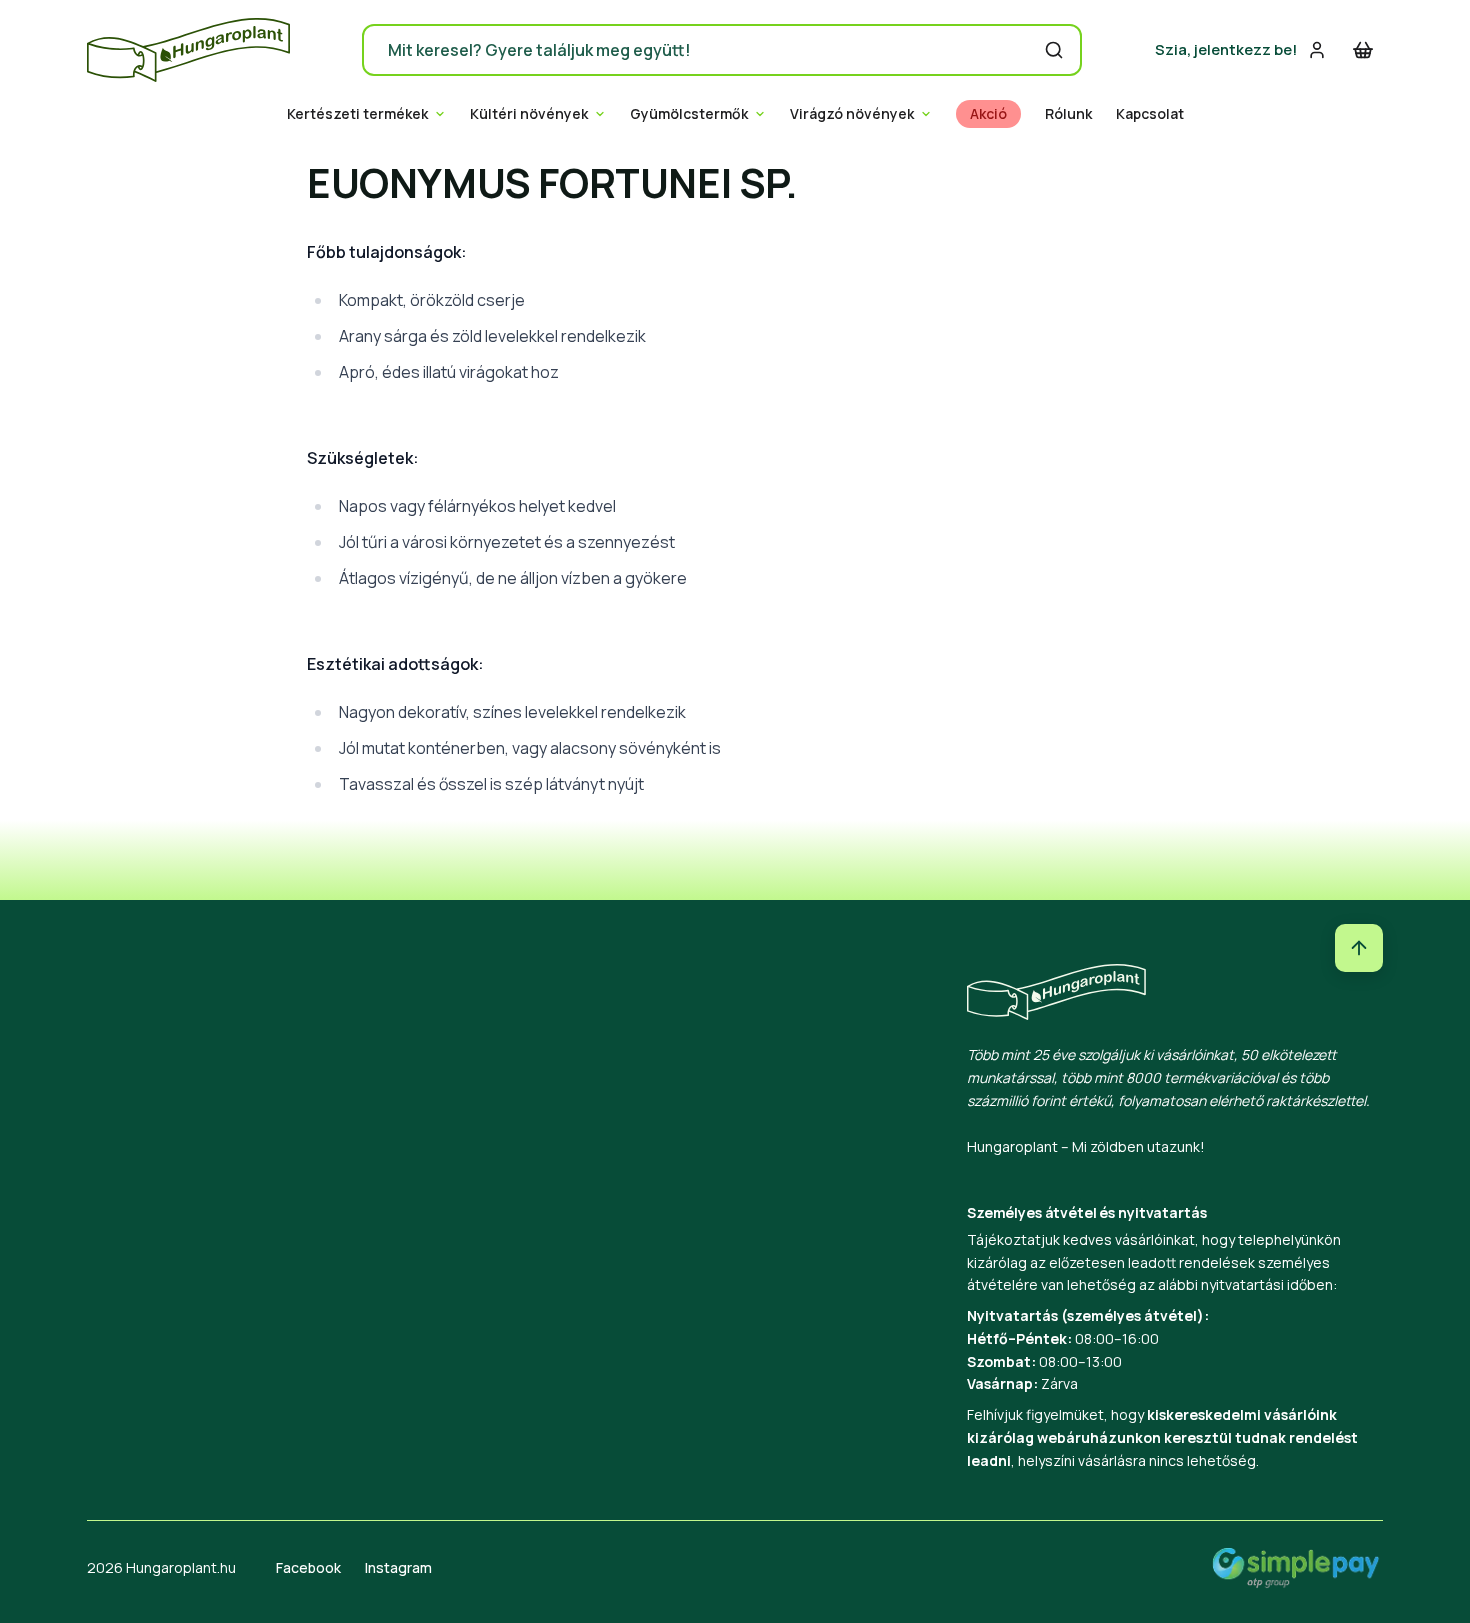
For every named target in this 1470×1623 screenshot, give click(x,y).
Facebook (308, 1567)
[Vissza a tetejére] (1359, 948)
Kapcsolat (1150, 114)
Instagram (398, 1567)
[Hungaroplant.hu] (188, 50)
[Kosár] (1363, 50)
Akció (988, 114)
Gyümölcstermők (689, 114)
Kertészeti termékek (357, 114)
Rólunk (1068, 114)
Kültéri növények (529, 114)
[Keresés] (1054, 50)
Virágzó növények (852, 114)
